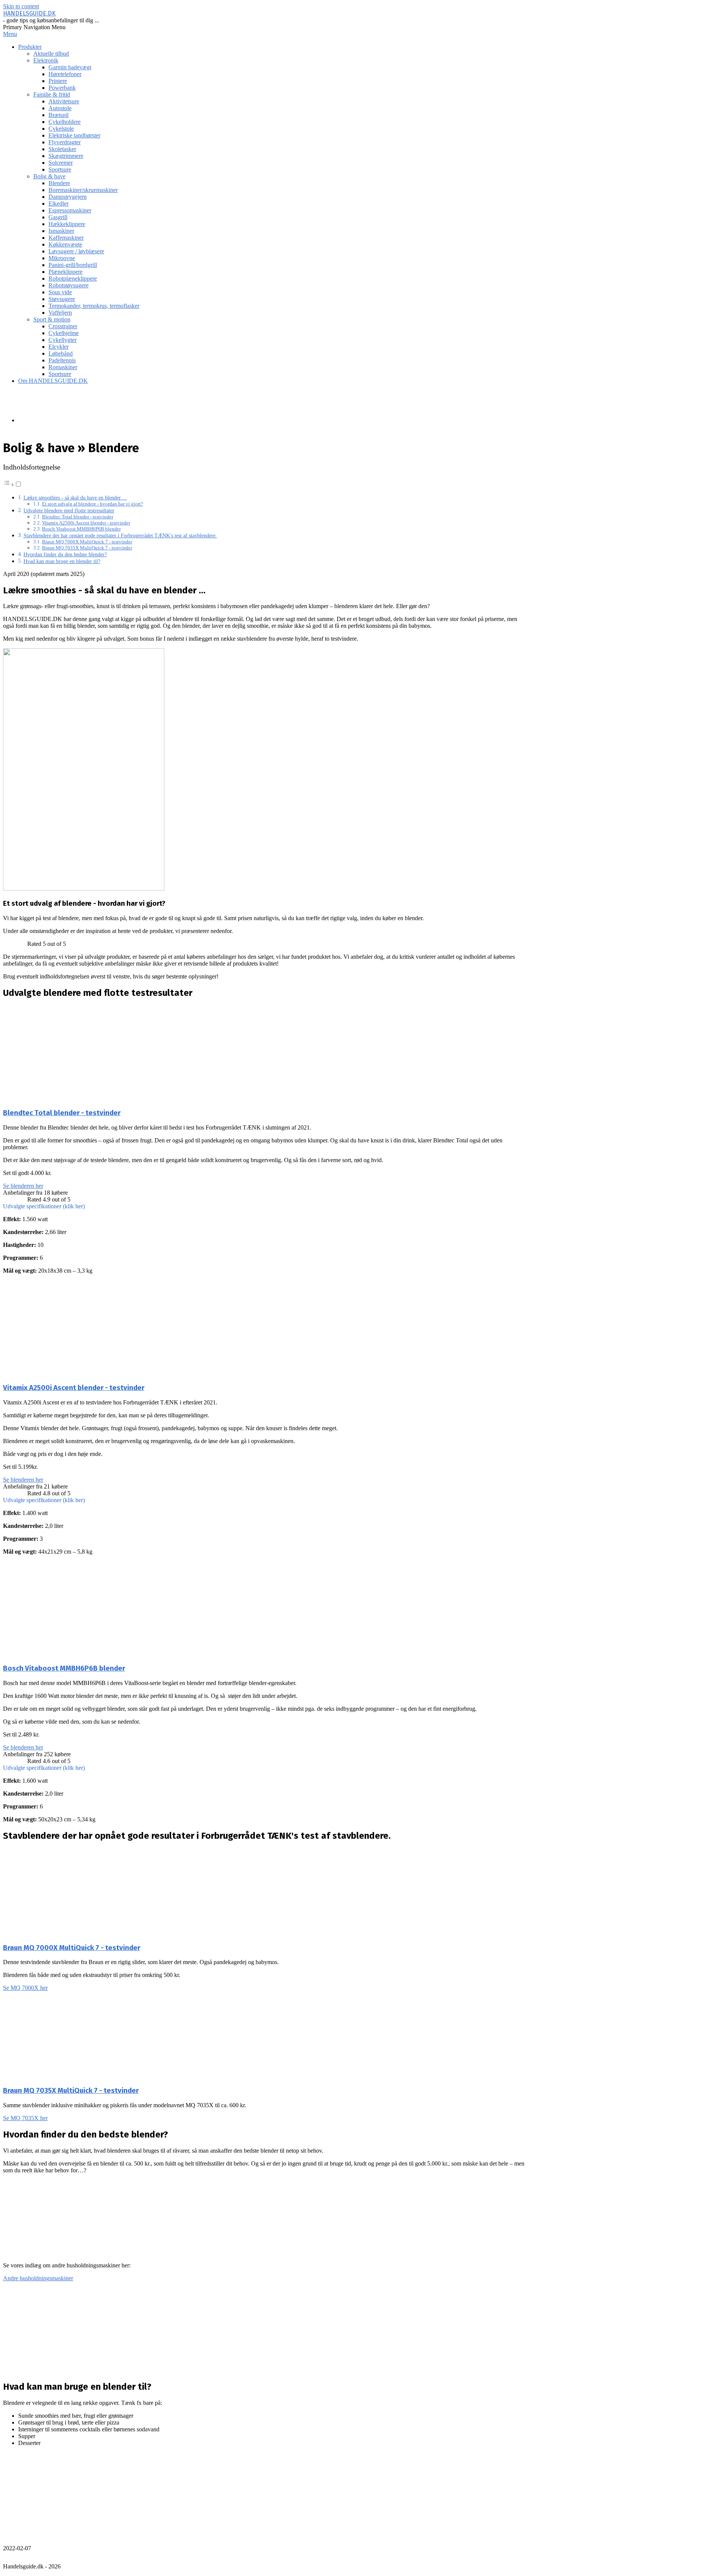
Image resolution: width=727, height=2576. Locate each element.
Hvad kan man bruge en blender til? (62, 561)
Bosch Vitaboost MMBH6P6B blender (81, 529)
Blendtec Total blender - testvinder (78, 517)
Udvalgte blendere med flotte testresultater (69, 510)
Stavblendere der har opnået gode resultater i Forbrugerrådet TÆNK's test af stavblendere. (120, 535)
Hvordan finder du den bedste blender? (65, 554)
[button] (264, 1206)
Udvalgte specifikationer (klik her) (44, 1206)
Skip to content (21, 6)
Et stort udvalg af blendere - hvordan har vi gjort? (93, 504)
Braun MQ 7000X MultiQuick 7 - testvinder (87, 542)
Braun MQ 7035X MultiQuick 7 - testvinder (87, 548)
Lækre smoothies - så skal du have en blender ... (75, 498)
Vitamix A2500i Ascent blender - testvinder (86, 523)
